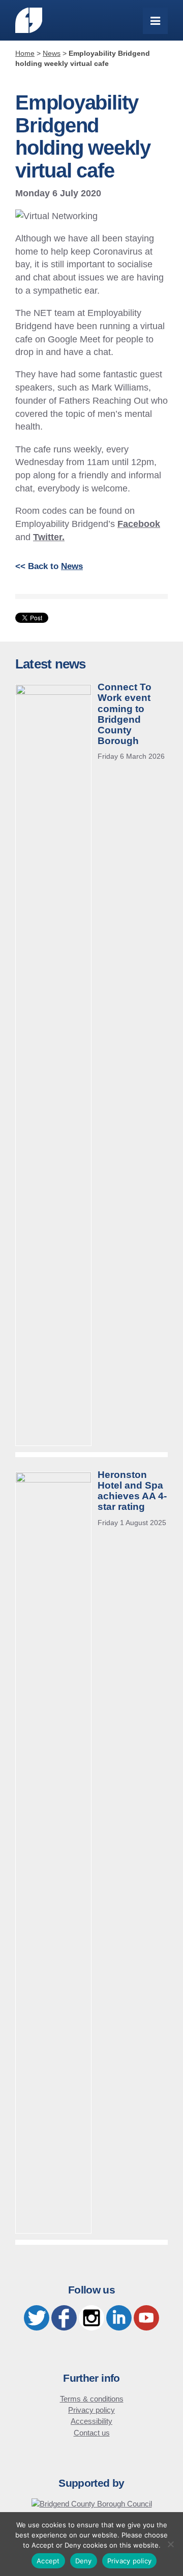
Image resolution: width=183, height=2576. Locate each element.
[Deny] (170, 2544)
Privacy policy (91, 2410)
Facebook (139, 524)
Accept (48, 2561)
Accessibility (91, 2421)
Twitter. (49, 537)
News (72, 566)
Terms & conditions (92, 2399)
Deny (84, 2561)
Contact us (92, 2433)
